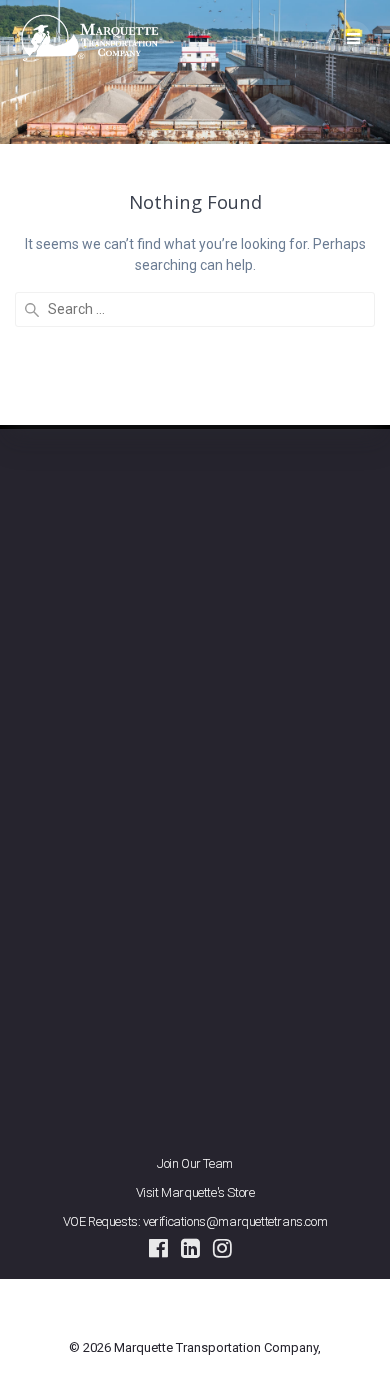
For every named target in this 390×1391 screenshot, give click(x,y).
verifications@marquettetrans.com (235, 1221)
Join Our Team (195, 1163)
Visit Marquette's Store (195, 1192)
